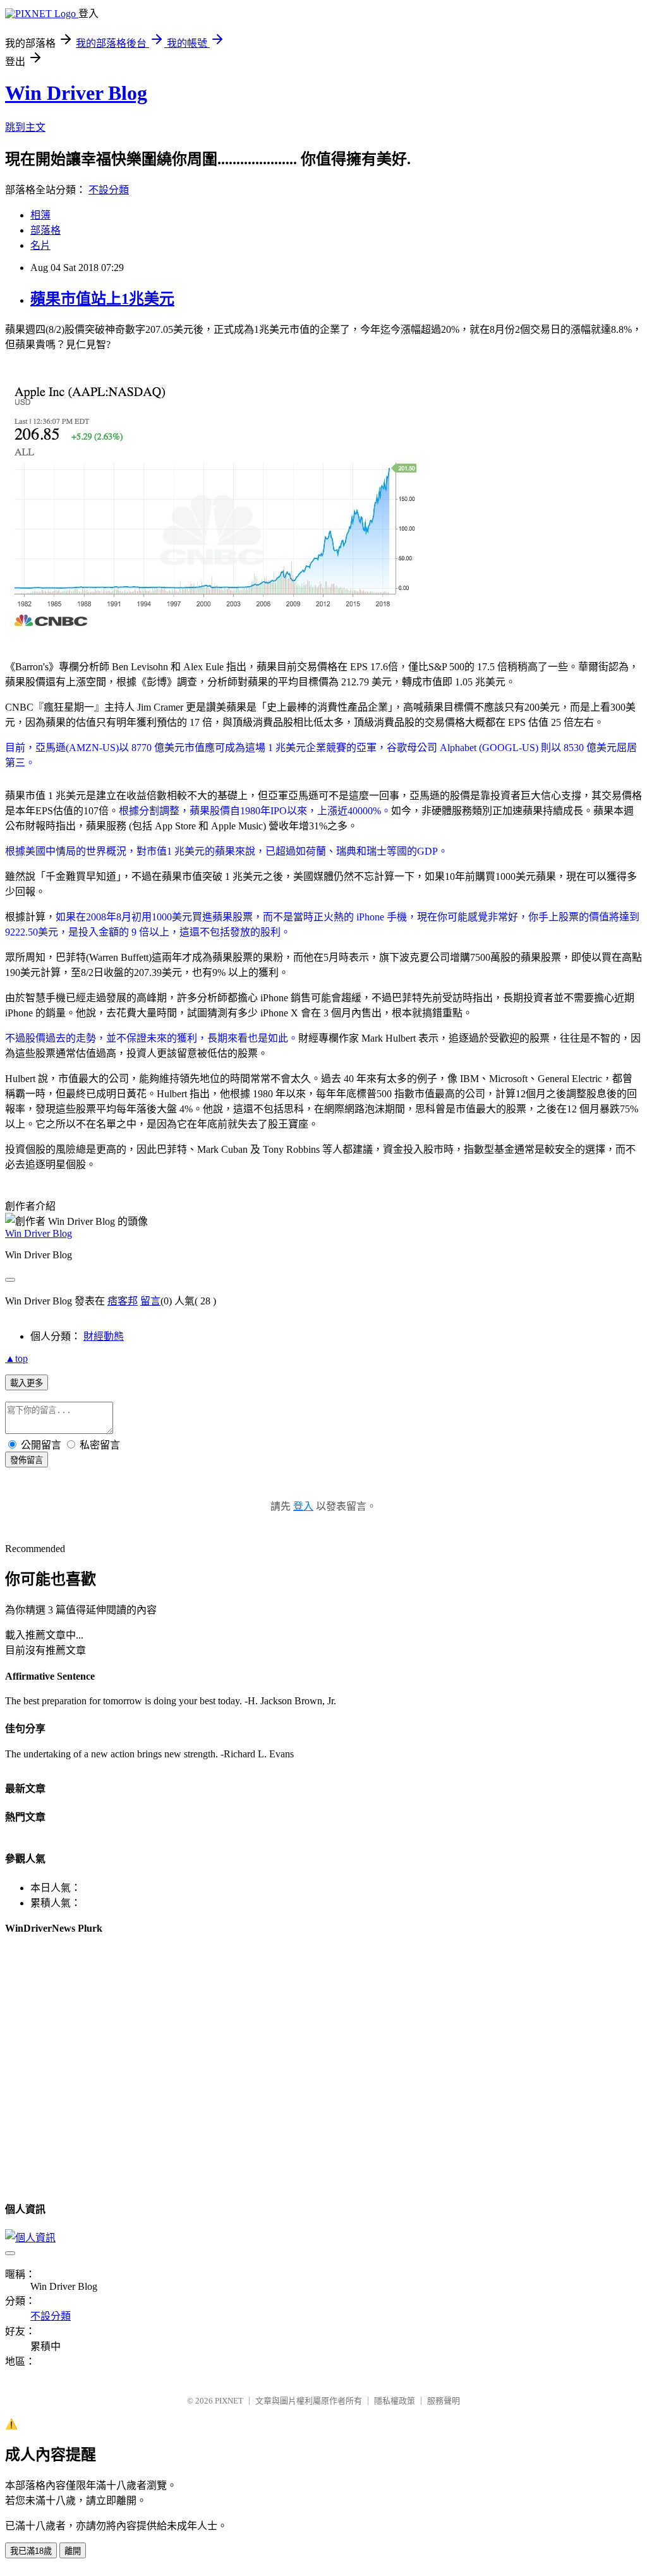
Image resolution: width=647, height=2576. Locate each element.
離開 (73, 2551)
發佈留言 (27, 1460)
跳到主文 (25, 127)
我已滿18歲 (31, 2551)
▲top (16, 1358)
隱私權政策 (395, 2401)
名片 (40, 245)
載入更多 (27, 1383)
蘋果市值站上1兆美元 (102, 299)
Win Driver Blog (76, 93)
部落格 (45, 230)
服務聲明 (444, 2401)
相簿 (40, 215)
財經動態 (104, 1336)
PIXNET (229, 2401)
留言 (150, 1301)
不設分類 (109, 190)
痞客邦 (123, 1301)
